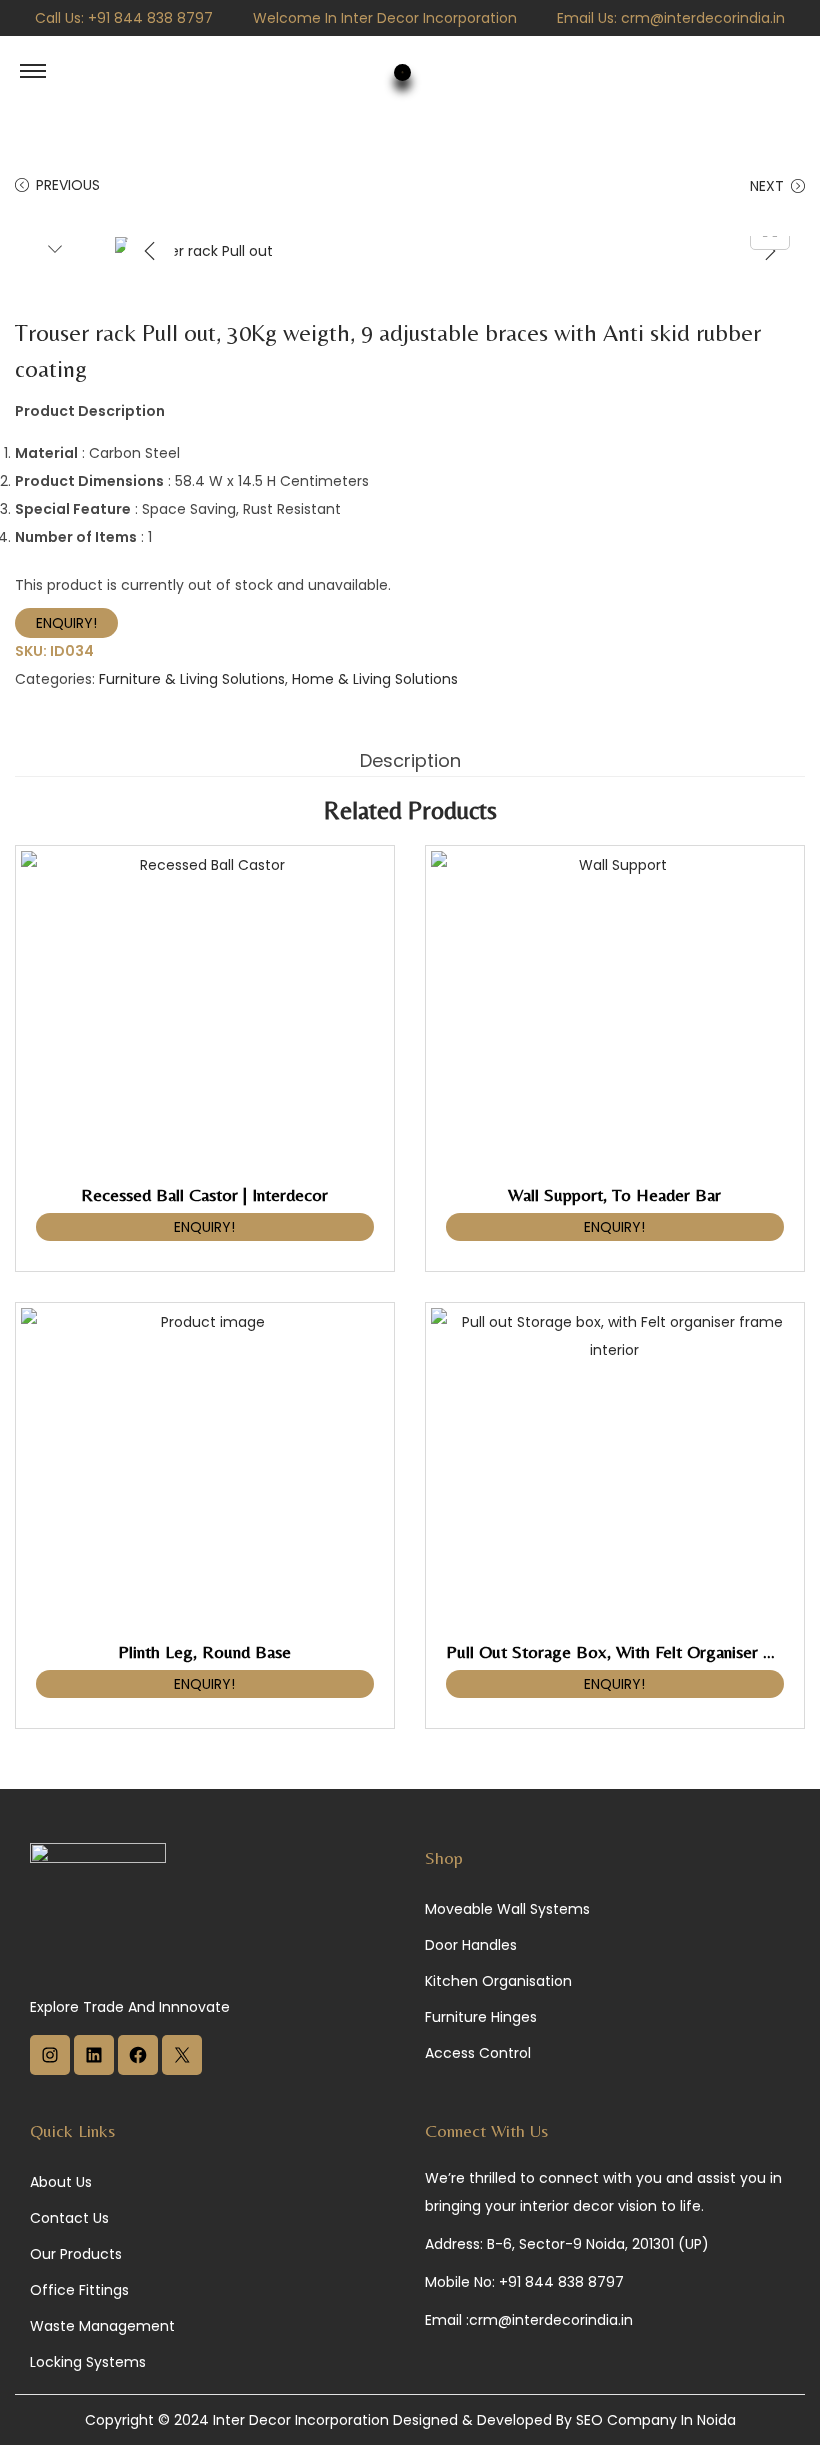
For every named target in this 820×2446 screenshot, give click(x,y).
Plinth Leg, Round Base (204, 1651)
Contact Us (69, 2218)
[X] (182, 2070)
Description (410, 760)
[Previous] (150, 251)
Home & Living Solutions (375, 679)
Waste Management (102, 2326)
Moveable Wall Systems (507, 1909)
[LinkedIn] (94, 2070)
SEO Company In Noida (656, 2420)
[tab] (410, 761)
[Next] (770, 251)
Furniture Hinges (481, 2017)
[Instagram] (50, 2070)
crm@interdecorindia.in (703, 18)
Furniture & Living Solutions (192, 679)
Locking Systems (88, 2362)
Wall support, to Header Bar (614, 1194)
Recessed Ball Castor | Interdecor (204, 1194)
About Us (61, 2182)
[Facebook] (138, 2070)
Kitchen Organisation (498, 1981)
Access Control (478, 2053)
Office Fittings (79, 2290)
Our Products (76, 2254)
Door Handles (471, 1945)
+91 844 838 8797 (150, 18)
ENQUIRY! (66, 623)
